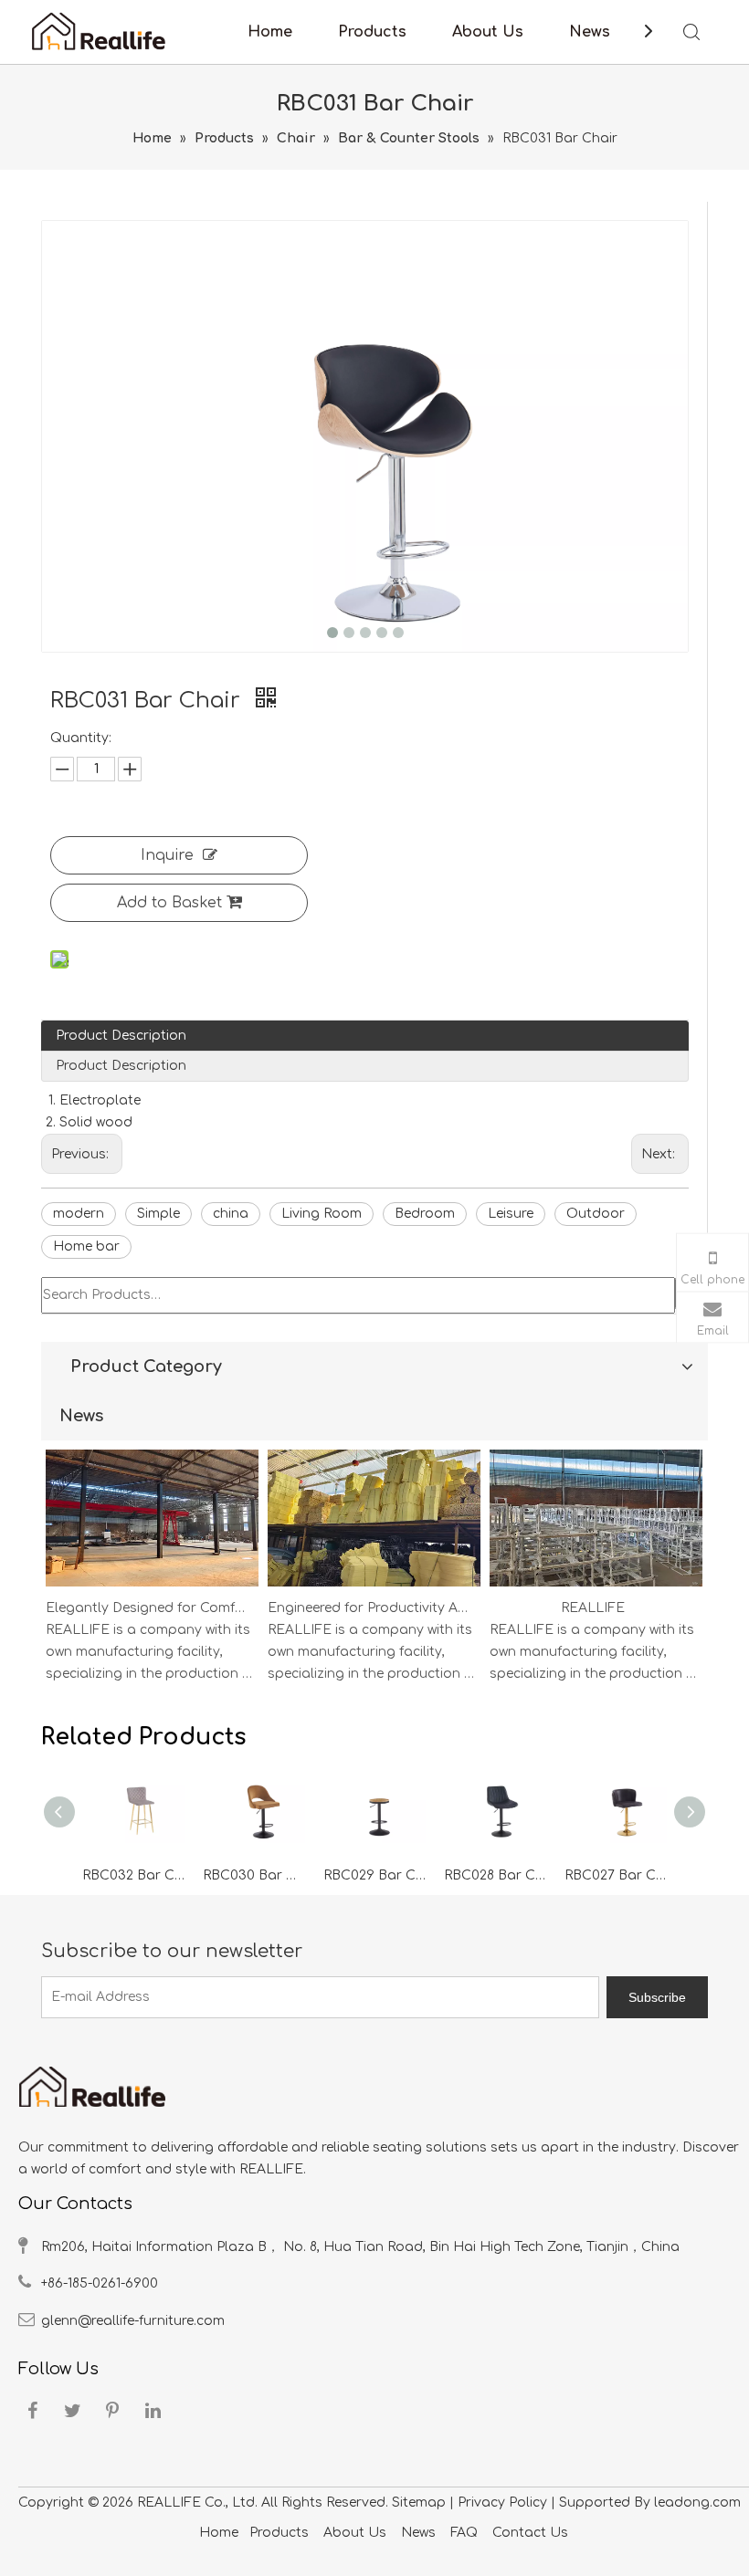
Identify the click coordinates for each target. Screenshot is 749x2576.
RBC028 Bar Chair (495, 1875)
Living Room (322, 1214)
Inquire (167, 855)
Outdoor (596, 1214)
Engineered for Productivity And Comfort (371, 1608)
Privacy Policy (502, 2503)
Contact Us (530, 2533)
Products (372, 32)
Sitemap (419, 2503)
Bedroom (425, 1214)
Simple (158, 1214)
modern (79, 1214)
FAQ (464, 2533)
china (231, 1214)
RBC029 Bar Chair (374, 1875)
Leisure (511, 1214)
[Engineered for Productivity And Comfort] (374, 1587)
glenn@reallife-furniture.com (133, 2321)
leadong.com (697, 2503)
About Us (488, 32)
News (590, 32)
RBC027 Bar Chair (616, 1875)
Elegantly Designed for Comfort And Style (149, 1608)
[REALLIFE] (596, 1587)
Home (270, 32)
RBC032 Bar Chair (133, 1875)
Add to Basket (169, 903)
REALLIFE (593, 1608)
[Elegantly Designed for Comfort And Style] (152, 1587)
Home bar (86, 1246)
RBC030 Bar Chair (254, 1875)
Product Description (121, 1036)
